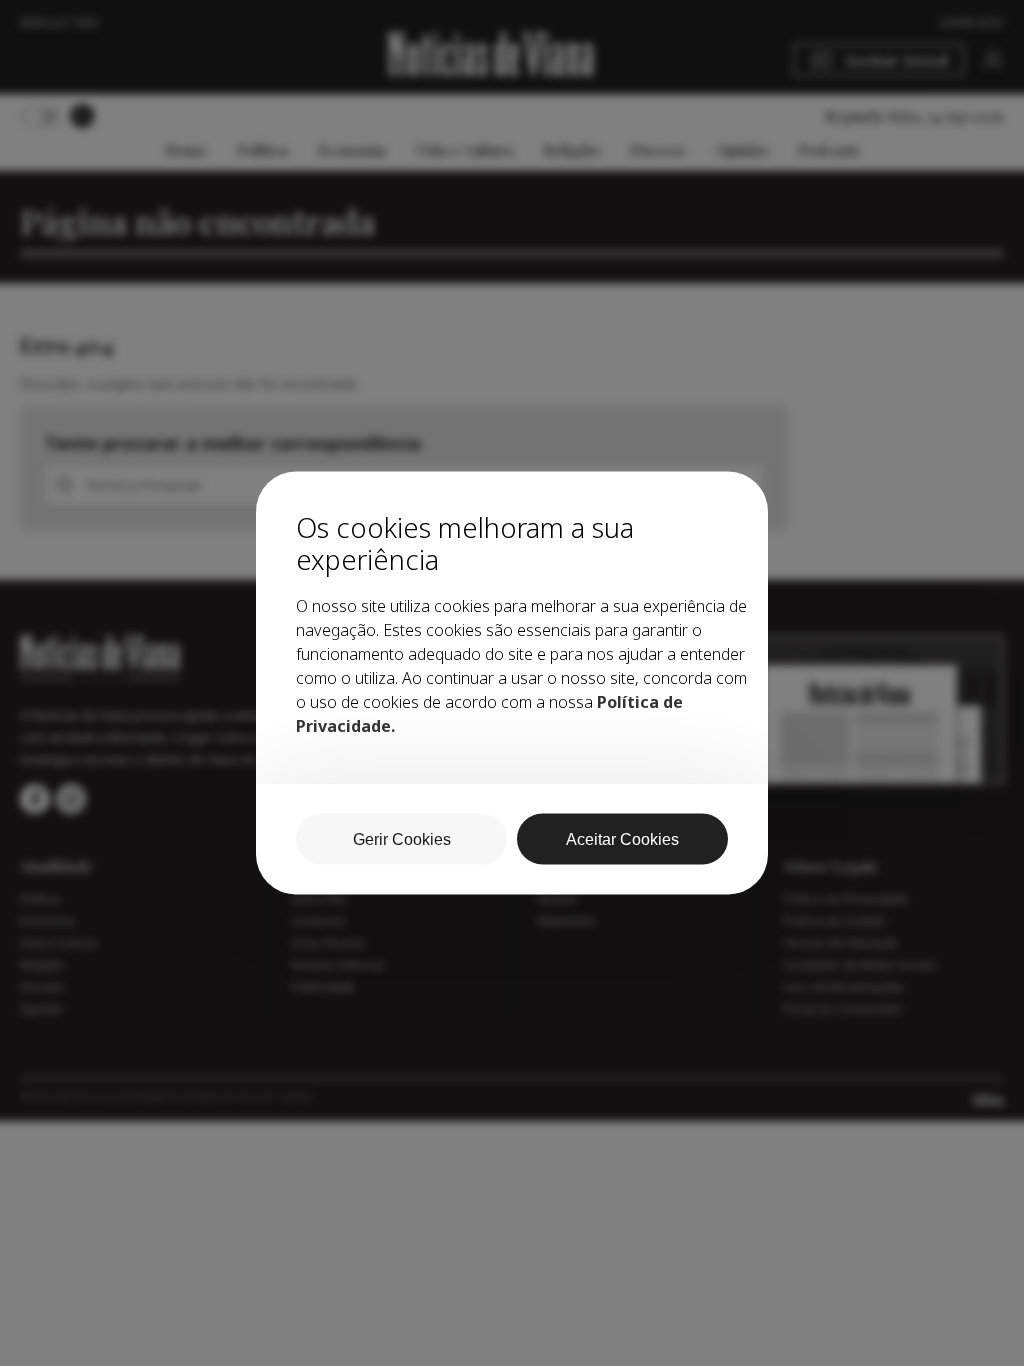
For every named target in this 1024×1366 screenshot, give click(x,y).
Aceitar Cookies (622, 839)
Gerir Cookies (402, 839)
